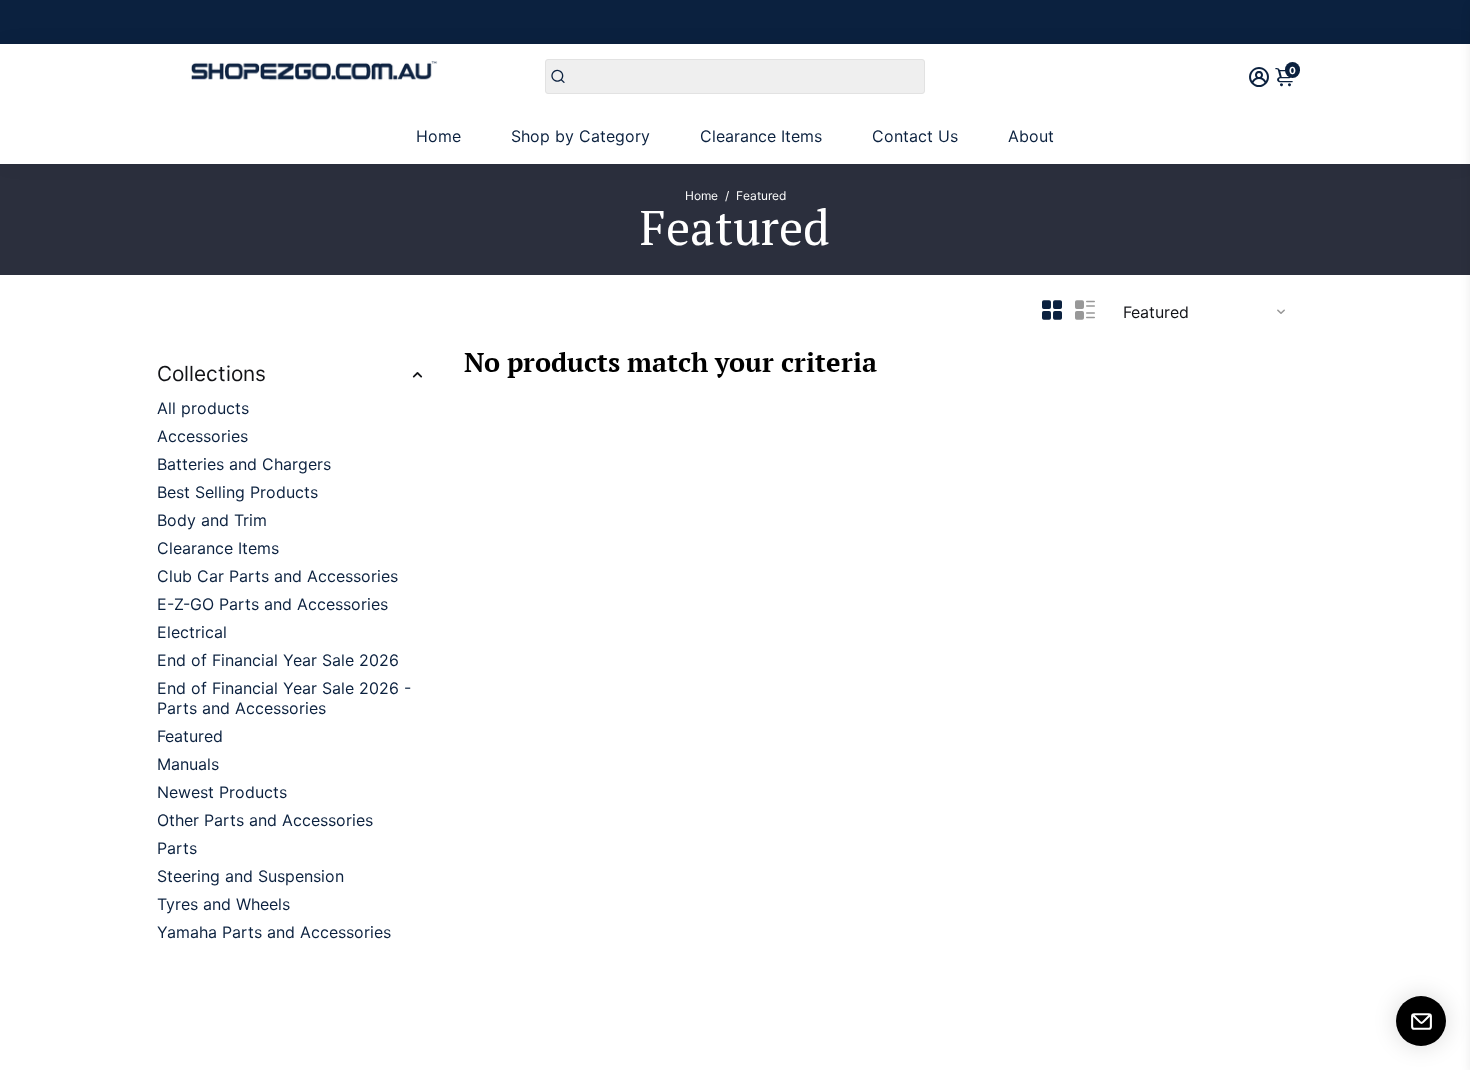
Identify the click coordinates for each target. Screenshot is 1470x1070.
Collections (211, 373)
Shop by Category (580, 136)
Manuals (188, 764)
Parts (177, 848)
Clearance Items (761, 136)
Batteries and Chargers (244, 464)
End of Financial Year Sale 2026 (278, 660)
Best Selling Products (237, 492)
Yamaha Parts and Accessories (274, 932)
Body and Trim (212, 520)
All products (203, 408)
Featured (190, 736)
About (1031, 136)
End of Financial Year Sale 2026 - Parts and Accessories (284, 698)
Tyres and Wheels (223, 904)
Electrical (192, 632)
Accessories (202, 436)
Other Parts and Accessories (265, 820)
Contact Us (915, 136)
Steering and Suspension (250, 876)
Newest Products (222, 792)
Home (438, 136)
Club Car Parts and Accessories (277, 576)
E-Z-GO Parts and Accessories (272, 604)
